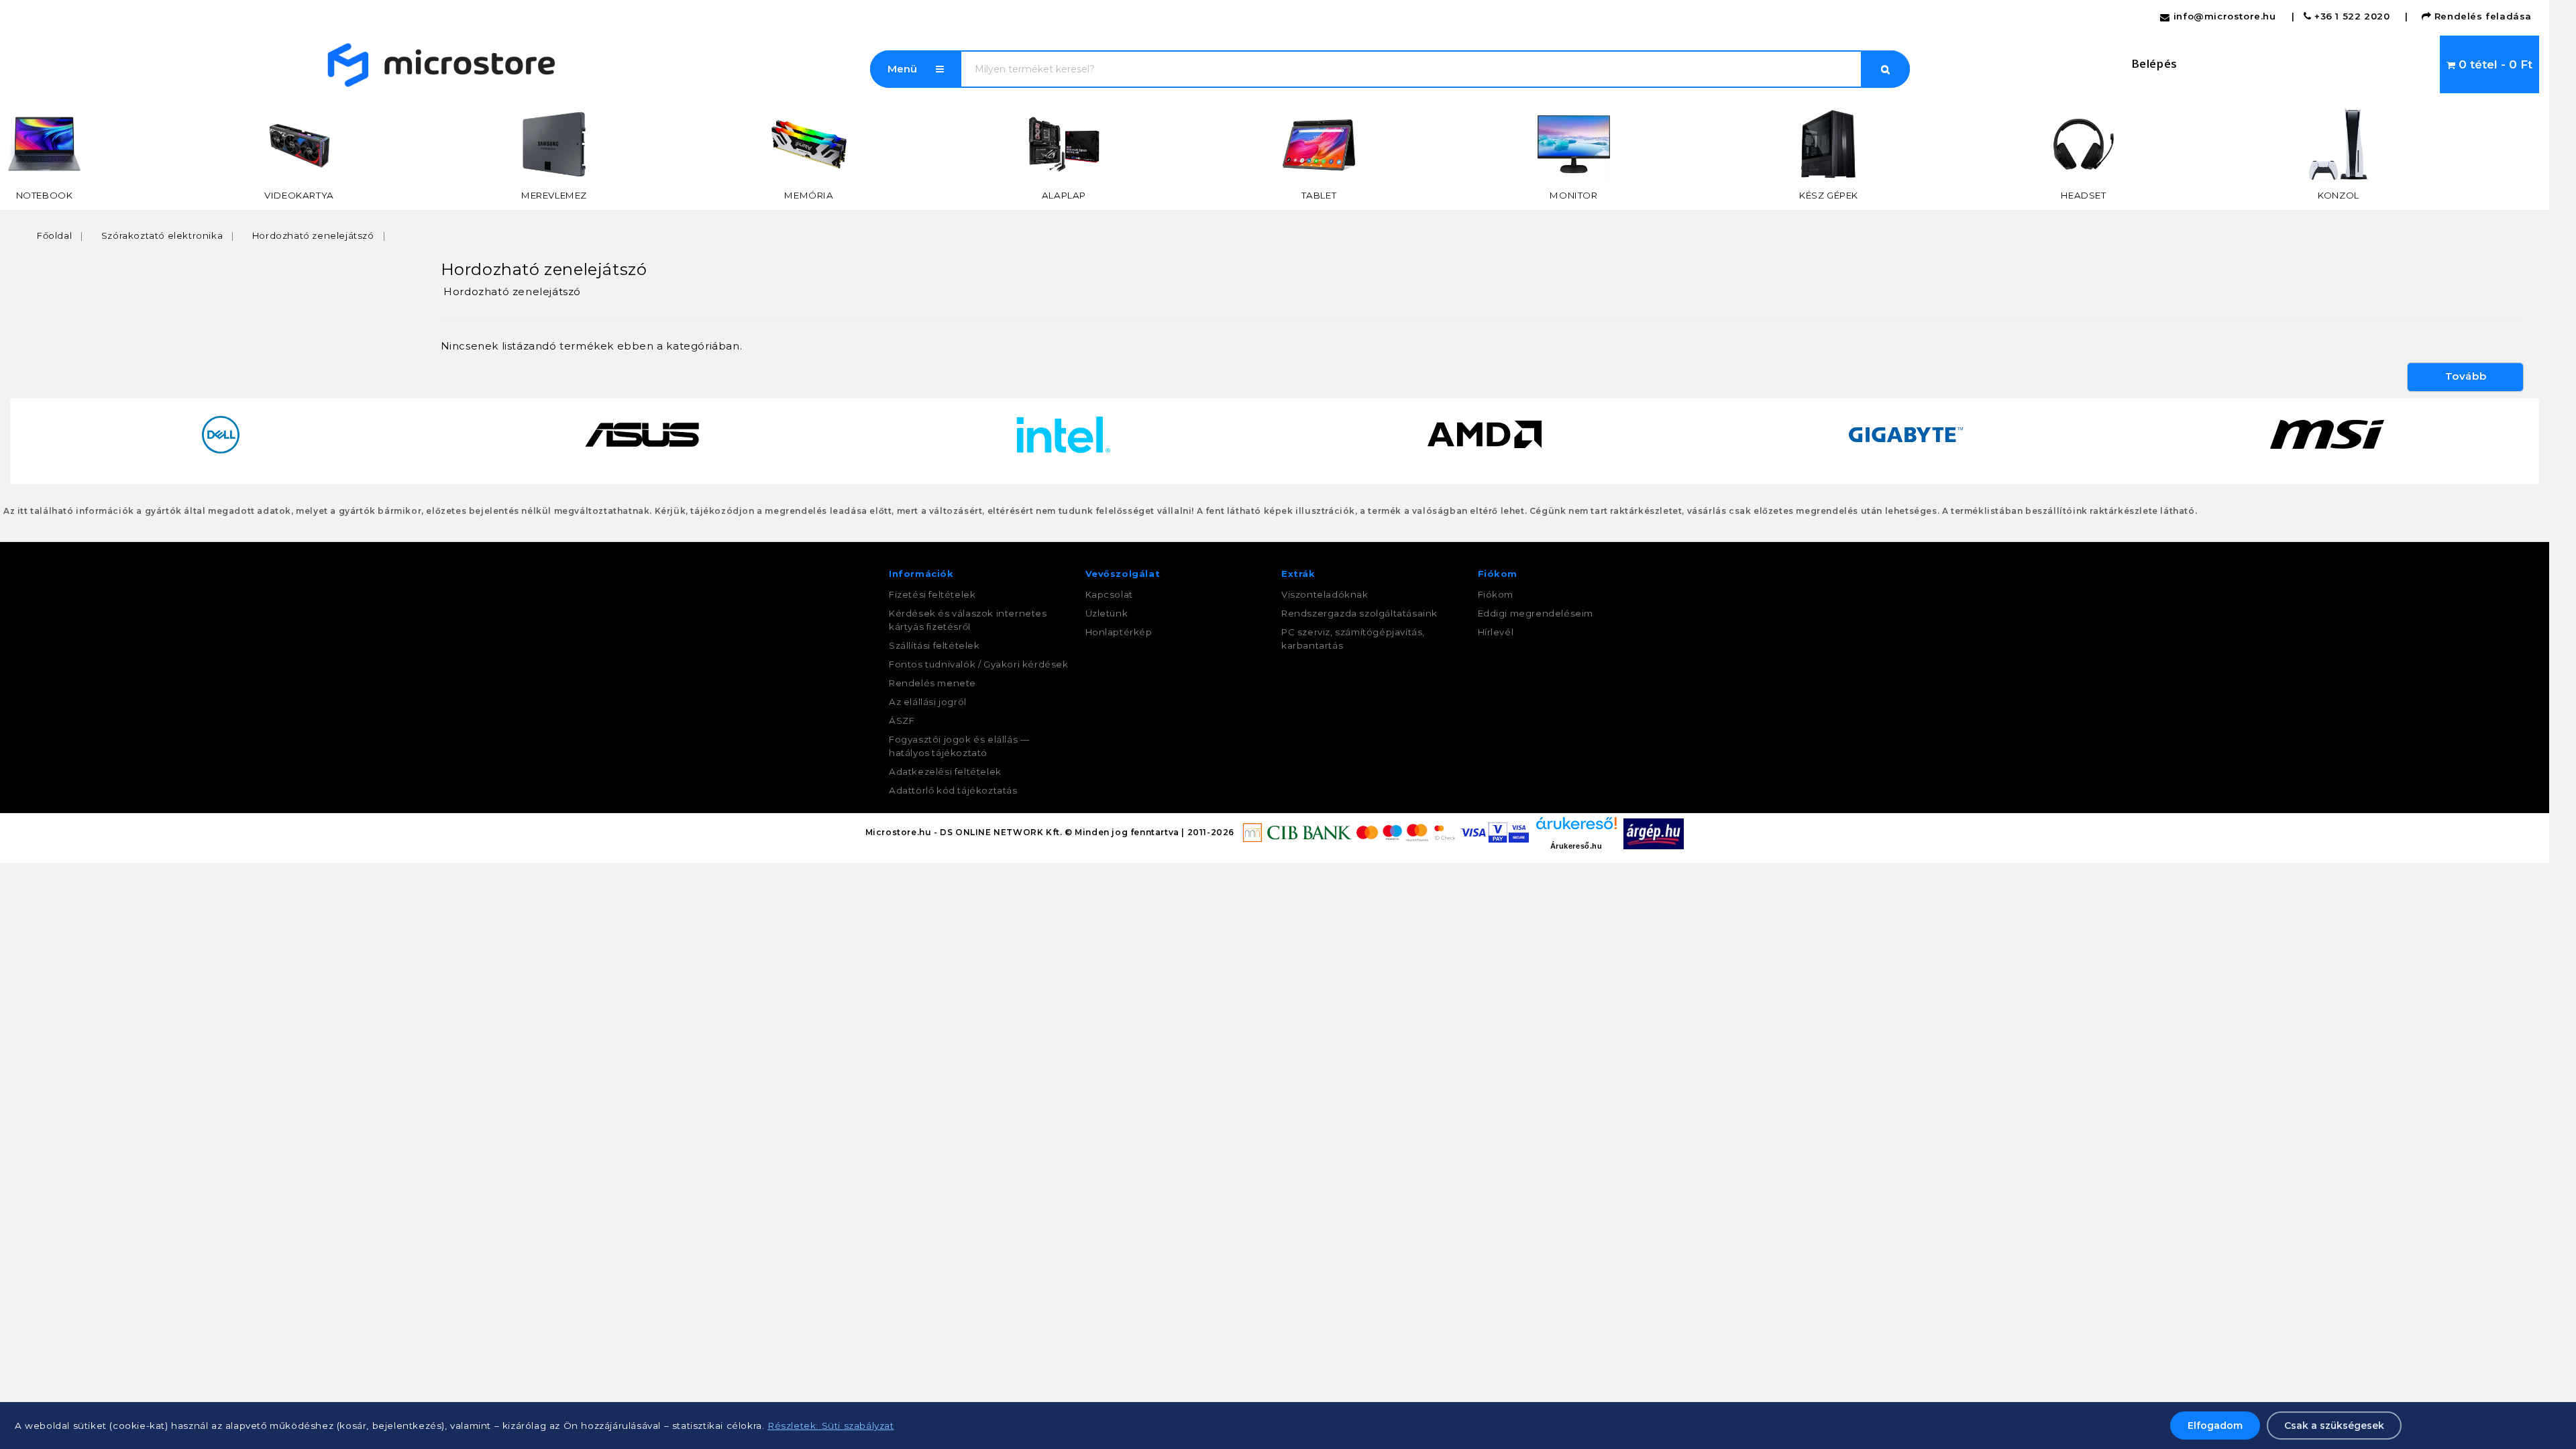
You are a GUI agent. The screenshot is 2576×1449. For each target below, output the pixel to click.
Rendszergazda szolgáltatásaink (1359, 613)
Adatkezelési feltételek (945, 771)
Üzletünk (1107, 613)
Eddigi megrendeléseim (1536, 613)
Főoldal (54, 235)
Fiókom (1496, 594)
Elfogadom (2215, 1426)
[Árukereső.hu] (1576, 828)
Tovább (2466, 376)
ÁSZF (902, 720)
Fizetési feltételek (932, 594)
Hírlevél (1496, 632)
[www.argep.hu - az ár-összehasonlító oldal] (1654, 833)
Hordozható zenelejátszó (313, 235)
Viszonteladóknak (1325, 594)
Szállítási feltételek (934, 645)
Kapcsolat (1109, 594)
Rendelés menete (932, 683)
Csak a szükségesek (2334, 1426)
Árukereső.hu (1576, 846)
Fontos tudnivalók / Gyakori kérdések (979, 664)
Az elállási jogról (928, 702)
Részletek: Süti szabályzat (831, 1426)
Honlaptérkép (1119, 632)
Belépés (2154, 63)
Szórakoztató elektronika (162, 235)
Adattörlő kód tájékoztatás (953, 790)
